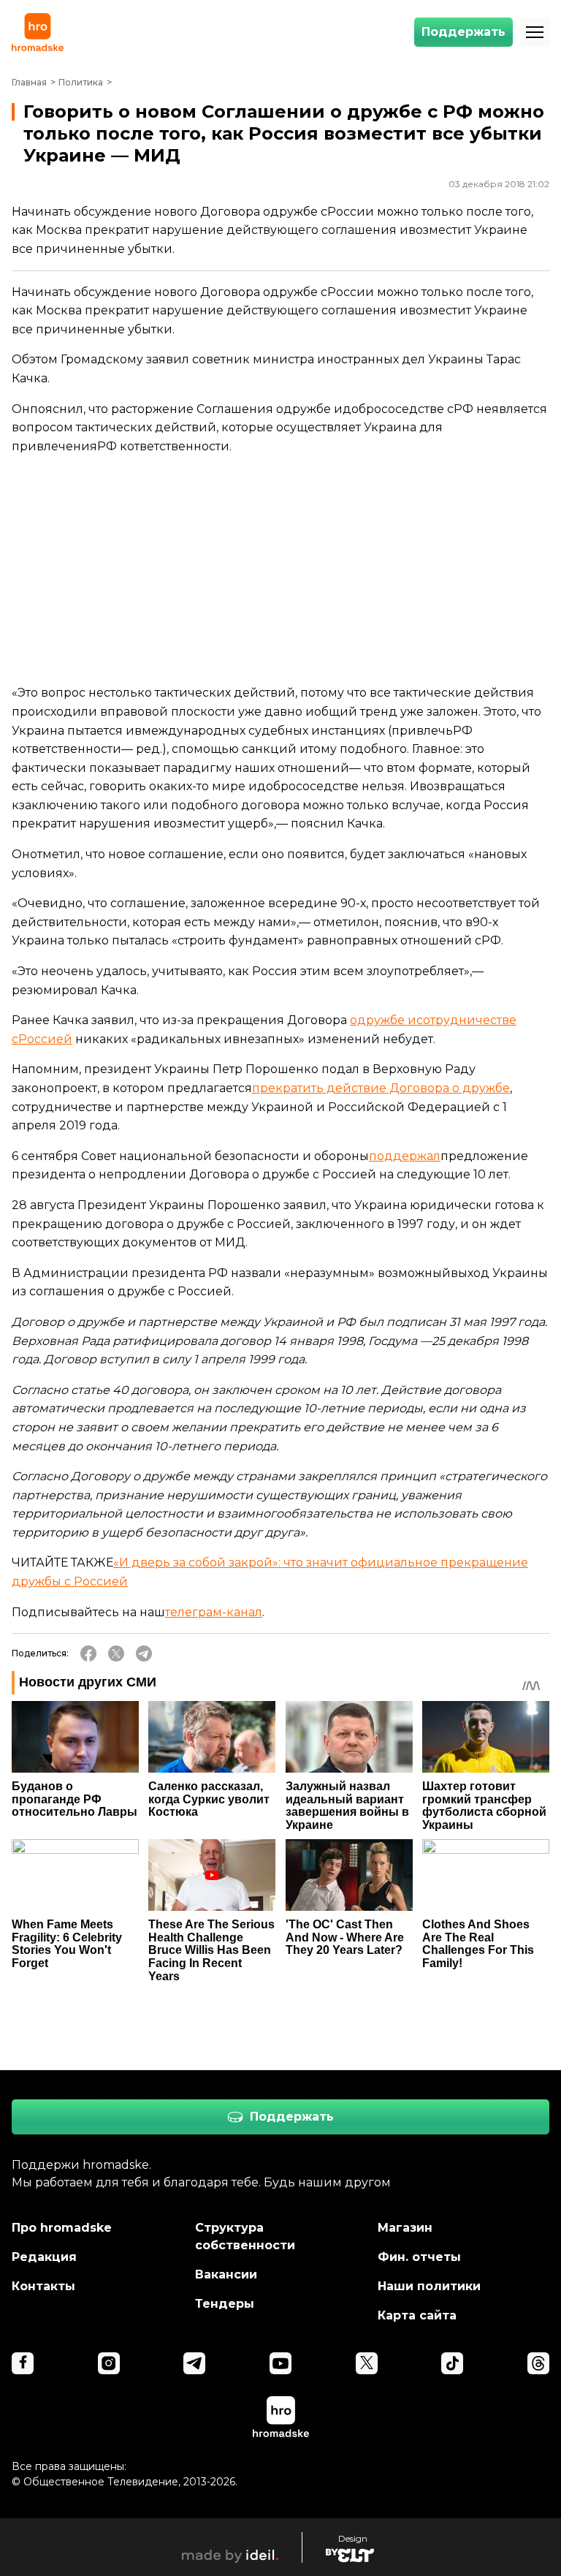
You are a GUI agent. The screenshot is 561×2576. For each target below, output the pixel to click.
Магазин (405, 2228)
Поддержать (463, 32)
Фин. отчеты (419, 2257)
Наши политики (429, 2286)
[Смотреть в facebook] (23, 2363)
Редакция (44, 2257)
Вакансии (226, 2274)
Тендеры (225, 2304)
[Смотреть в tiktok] (452, 2363)
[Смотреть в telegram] (194, 2363)
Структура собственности (245, 2236)
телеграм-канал (214, 1612)
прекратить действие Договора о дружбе (381, 1088)
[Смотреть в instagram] (109, 2363)
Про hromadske (62, 2228)
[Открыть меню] (535, 32)
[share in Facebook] (88, 1653)
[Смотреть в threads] (538, 2363)
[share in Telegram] (144, 1653)
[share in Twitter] (116, 1653)
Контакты (43, 2286)
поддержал (405, 1156)
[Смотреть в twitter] (367, 2363)
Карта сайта (417, 2315)
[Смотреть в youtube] (280, 2363)
